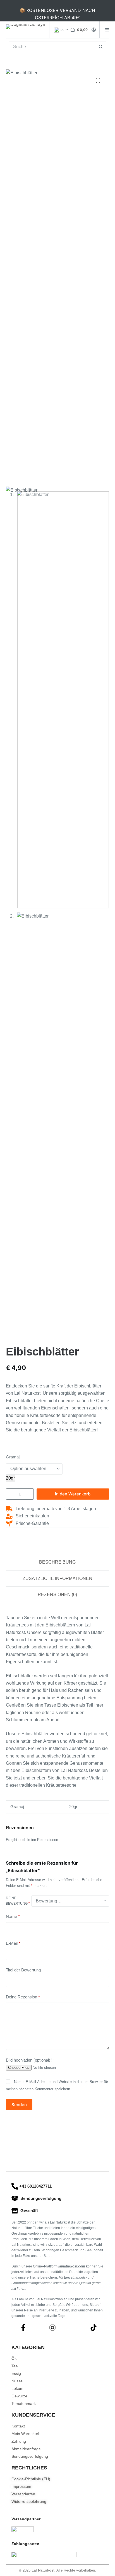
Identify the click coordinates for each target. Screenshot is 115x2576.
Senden (19, 2105)
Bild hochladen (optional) (28, 2060)
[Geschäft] (15, 2211)
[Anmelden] (94, 30)
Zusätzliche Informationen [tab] (57, 1578)
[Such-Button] (101, 47)
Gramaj (13, 1457)
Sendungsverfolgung (41, 2198)
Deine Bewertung (18, 1901)
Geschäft (29, 2211)
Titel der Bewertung (23, 1970)
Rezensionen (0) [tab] (57, 1595)
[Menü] (107, 30)
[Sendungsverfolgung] (15, 2198)
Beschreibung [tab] (57, 1562)
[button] (61, 30)
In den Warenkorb (73, 1494)
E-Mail (13, 1943)
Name (13, 1916)
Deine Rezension (23, 1997)
